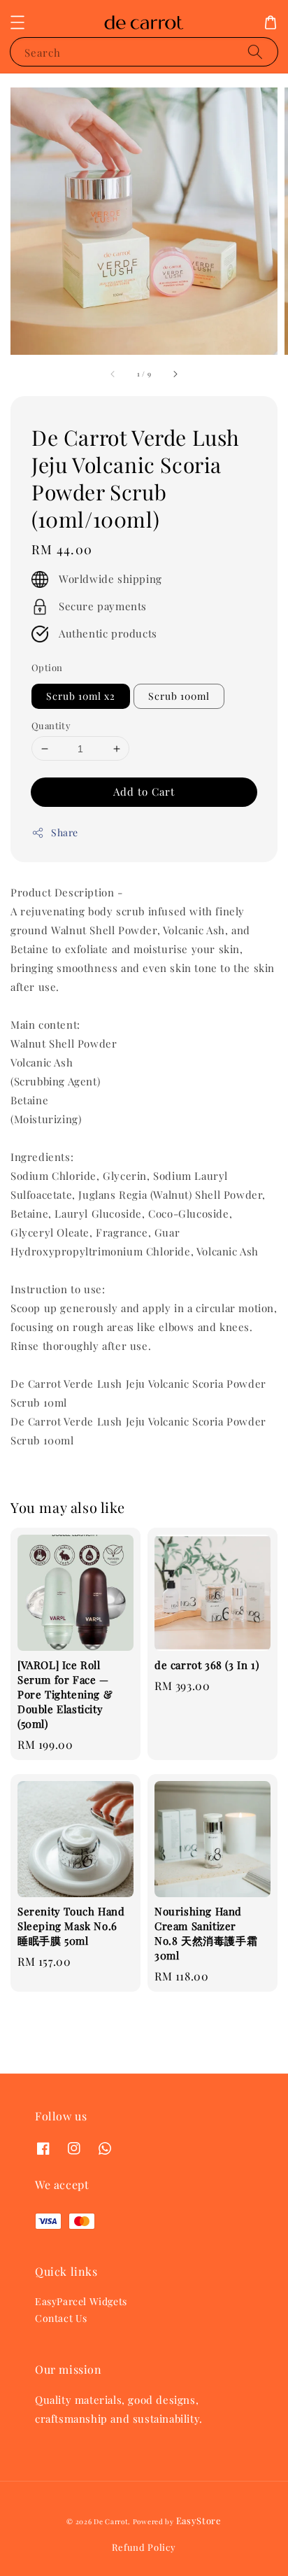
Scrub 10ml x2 (81, 696)
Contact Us (61, 2318)
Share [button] (65, 832)
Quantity (51, 725)
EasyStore (199, 2520)
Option (47, 667)
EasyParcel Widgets (81, 2301)
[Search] (255, 51)
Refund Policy (144, 2547)
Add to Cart (144, 791)
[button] (17, 22)
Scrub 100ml (179, 696)
